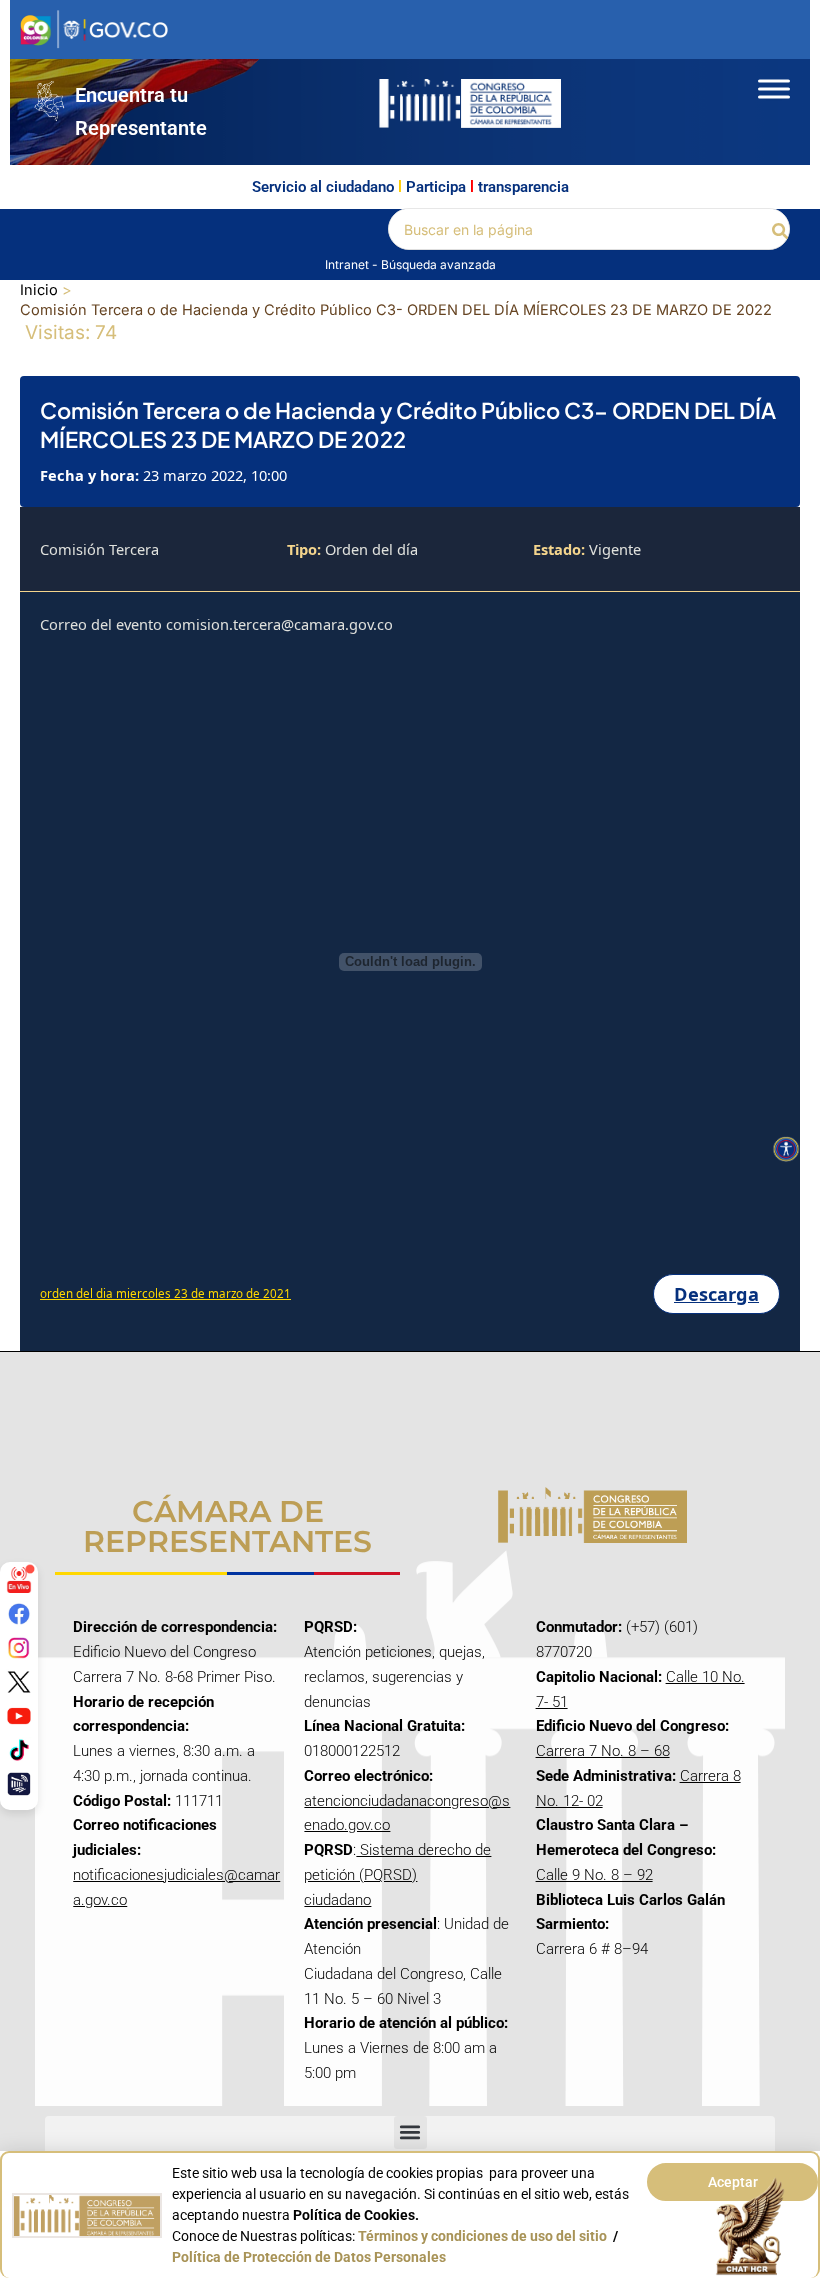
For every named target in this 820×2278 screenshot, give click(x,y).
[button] (781, 229)
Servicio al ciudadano (323, 187)
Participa (436, 187)
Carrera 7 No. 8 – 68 (603, 1751)
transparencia (523, 187)
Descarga (716, 1294)
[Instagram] (19, 1648)
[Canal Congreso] (19, 1784)
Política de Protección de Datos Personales (309, 2257)
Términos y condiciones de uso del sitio (482, 2236)
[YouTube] (19, 1716)
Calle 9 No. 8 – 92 (594, 1875)
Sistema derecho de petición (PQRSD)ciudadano (397, 1875)
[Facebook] (19, 1614)
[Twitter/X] (19, 1682)
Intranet (348, 264)
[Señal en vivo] (19, 1580)
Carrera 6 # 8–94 (592, 1949)
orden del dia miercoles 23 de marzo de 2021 (165, 1293)
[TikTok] (19, 1750)
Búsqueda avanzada (438, 264)
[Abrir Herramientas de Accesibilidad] (786, 1149)
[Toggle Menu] (774, 88)
